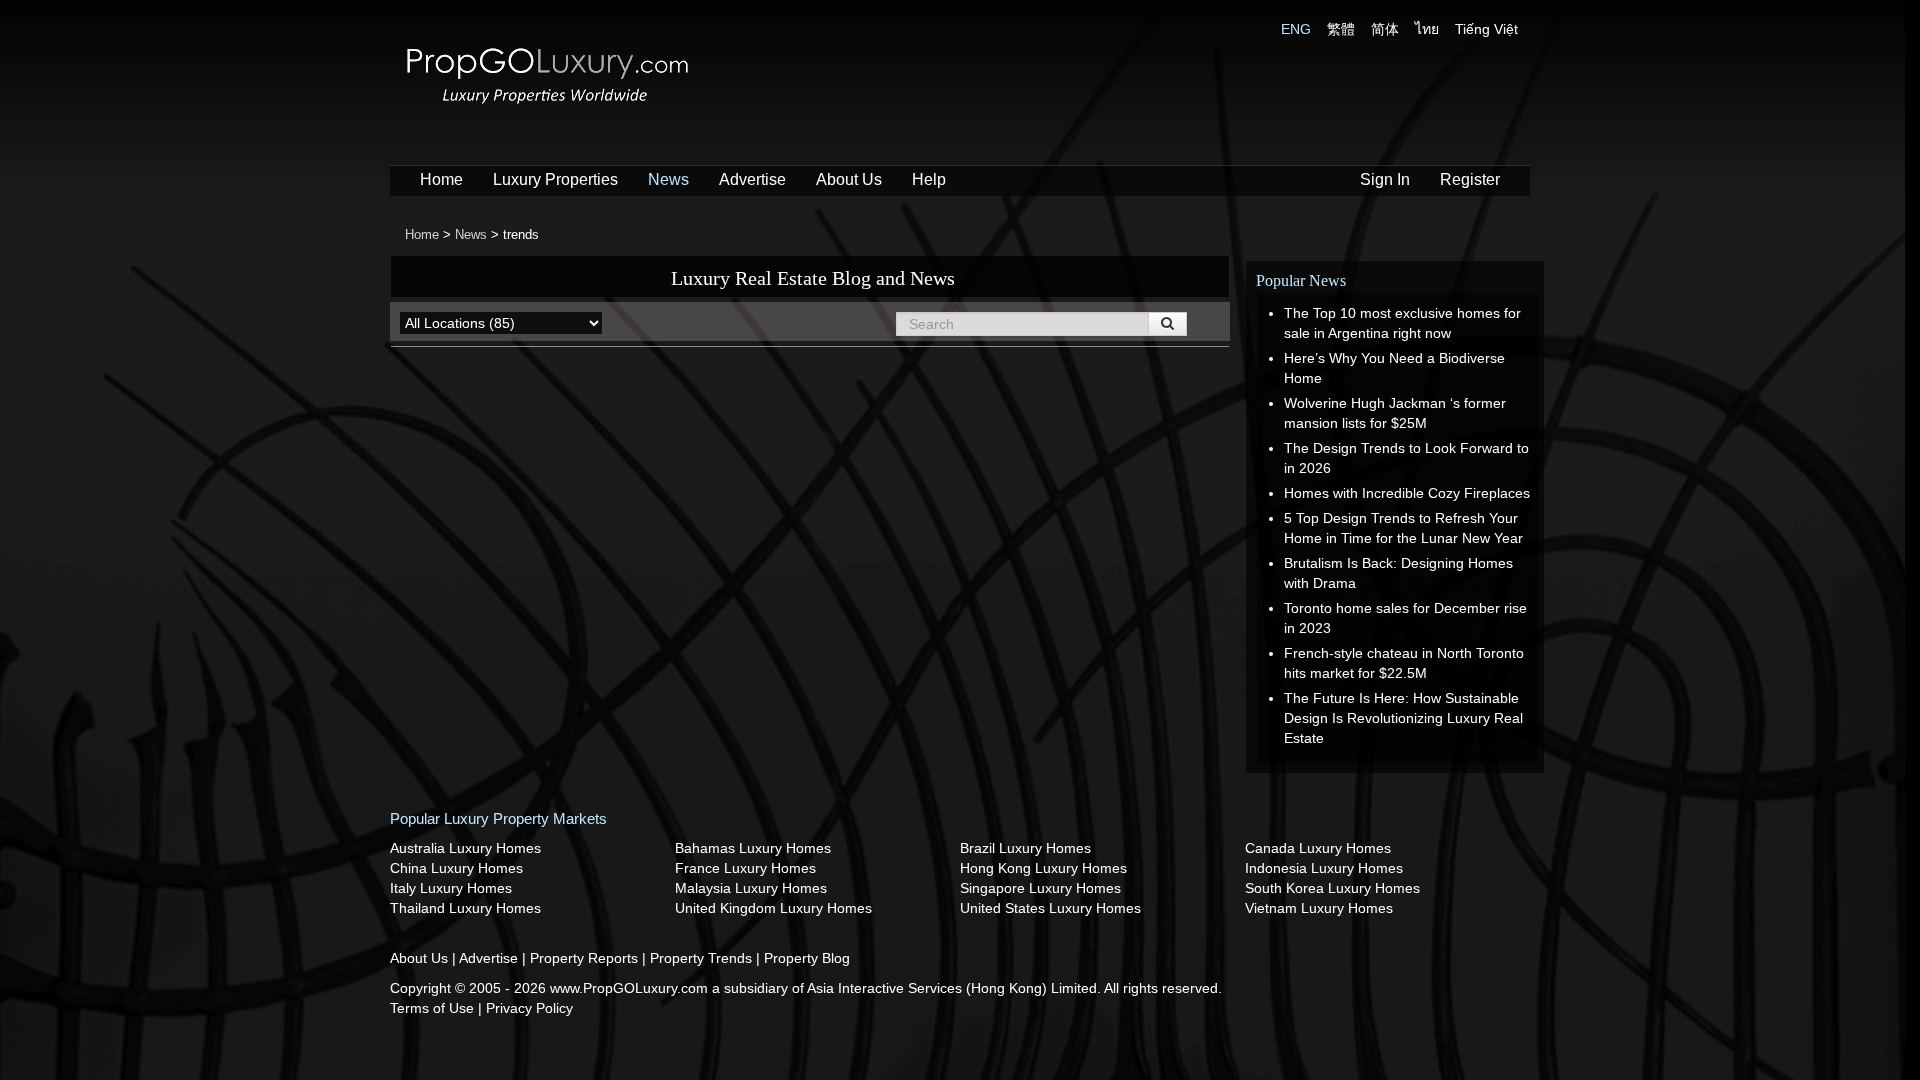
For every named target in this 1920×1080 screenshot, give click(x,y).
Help (929, 179)
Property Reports (586, 958)
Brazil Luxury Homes (1025, 848)
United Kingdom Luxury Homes (773, 908)
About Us (849, 179)
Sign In (1385, 179)
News (668, 179)
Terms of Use (434, 1008)
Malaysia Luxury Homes (751, 888)
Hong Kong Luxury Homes (1043, 868)
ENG (1296, 29)
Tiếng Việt (1486, 29)
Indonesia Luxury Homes (1324, 868)
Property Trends (703, 958)
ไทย (1427, 29)
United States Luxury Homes (1050, 908)
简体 (1385, 29)
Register (1470, 179)
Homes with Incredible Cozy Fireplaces (1407, 493)
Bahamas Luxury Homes (753, 848)
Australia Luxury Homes (465, 848)
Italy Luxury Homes (451, 888)
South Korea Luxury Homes (1332, 888)
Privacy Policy (529, 1008)
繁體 (1341, 29)
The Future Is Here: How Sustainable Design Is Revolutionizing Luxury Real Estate (1403, 718)
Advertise (752, 179)
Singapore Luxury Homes (1040, 888)
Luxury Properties (555, 179)
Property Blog (807, 958)
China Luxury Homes (456, 868)
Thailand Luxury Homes (465, 908)
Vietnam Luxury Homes (1319, 908)
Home (441, 179)
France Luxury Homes (745, 868)
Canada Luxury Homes (1318, 848)
